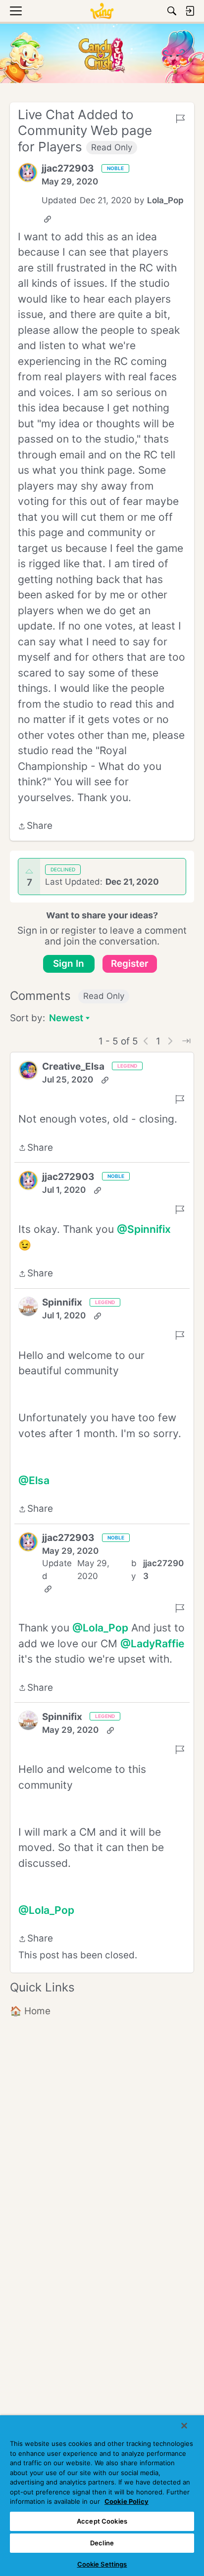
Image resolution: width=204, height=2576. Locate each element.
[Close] (184, 2426)
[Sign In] (190, 11)
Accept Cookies (102, 2521)
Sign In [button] (69, 964)
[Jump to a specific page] (186, 1041)
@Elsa (34, 1480)
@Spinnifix (144, 1229)
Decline (102, 2543)
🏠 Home (30, 2011)
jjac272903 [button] (68, 168)
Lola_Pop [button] (165, 200)
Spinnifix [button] (62, 1302)
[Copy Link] (48, 219)
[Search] (172, 11)
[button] (28, 173)
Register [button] (130, 964)
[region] (102, 2496)
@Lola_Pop (100, 1628)
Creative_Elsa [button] (73, 1066)
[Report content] (180, 119)
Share (35, 827)
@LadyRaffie (152, 1644)
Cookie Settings (102, 2564)
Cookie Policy (127, 2501)
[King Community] (102, 11)
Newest (66, 1019)
